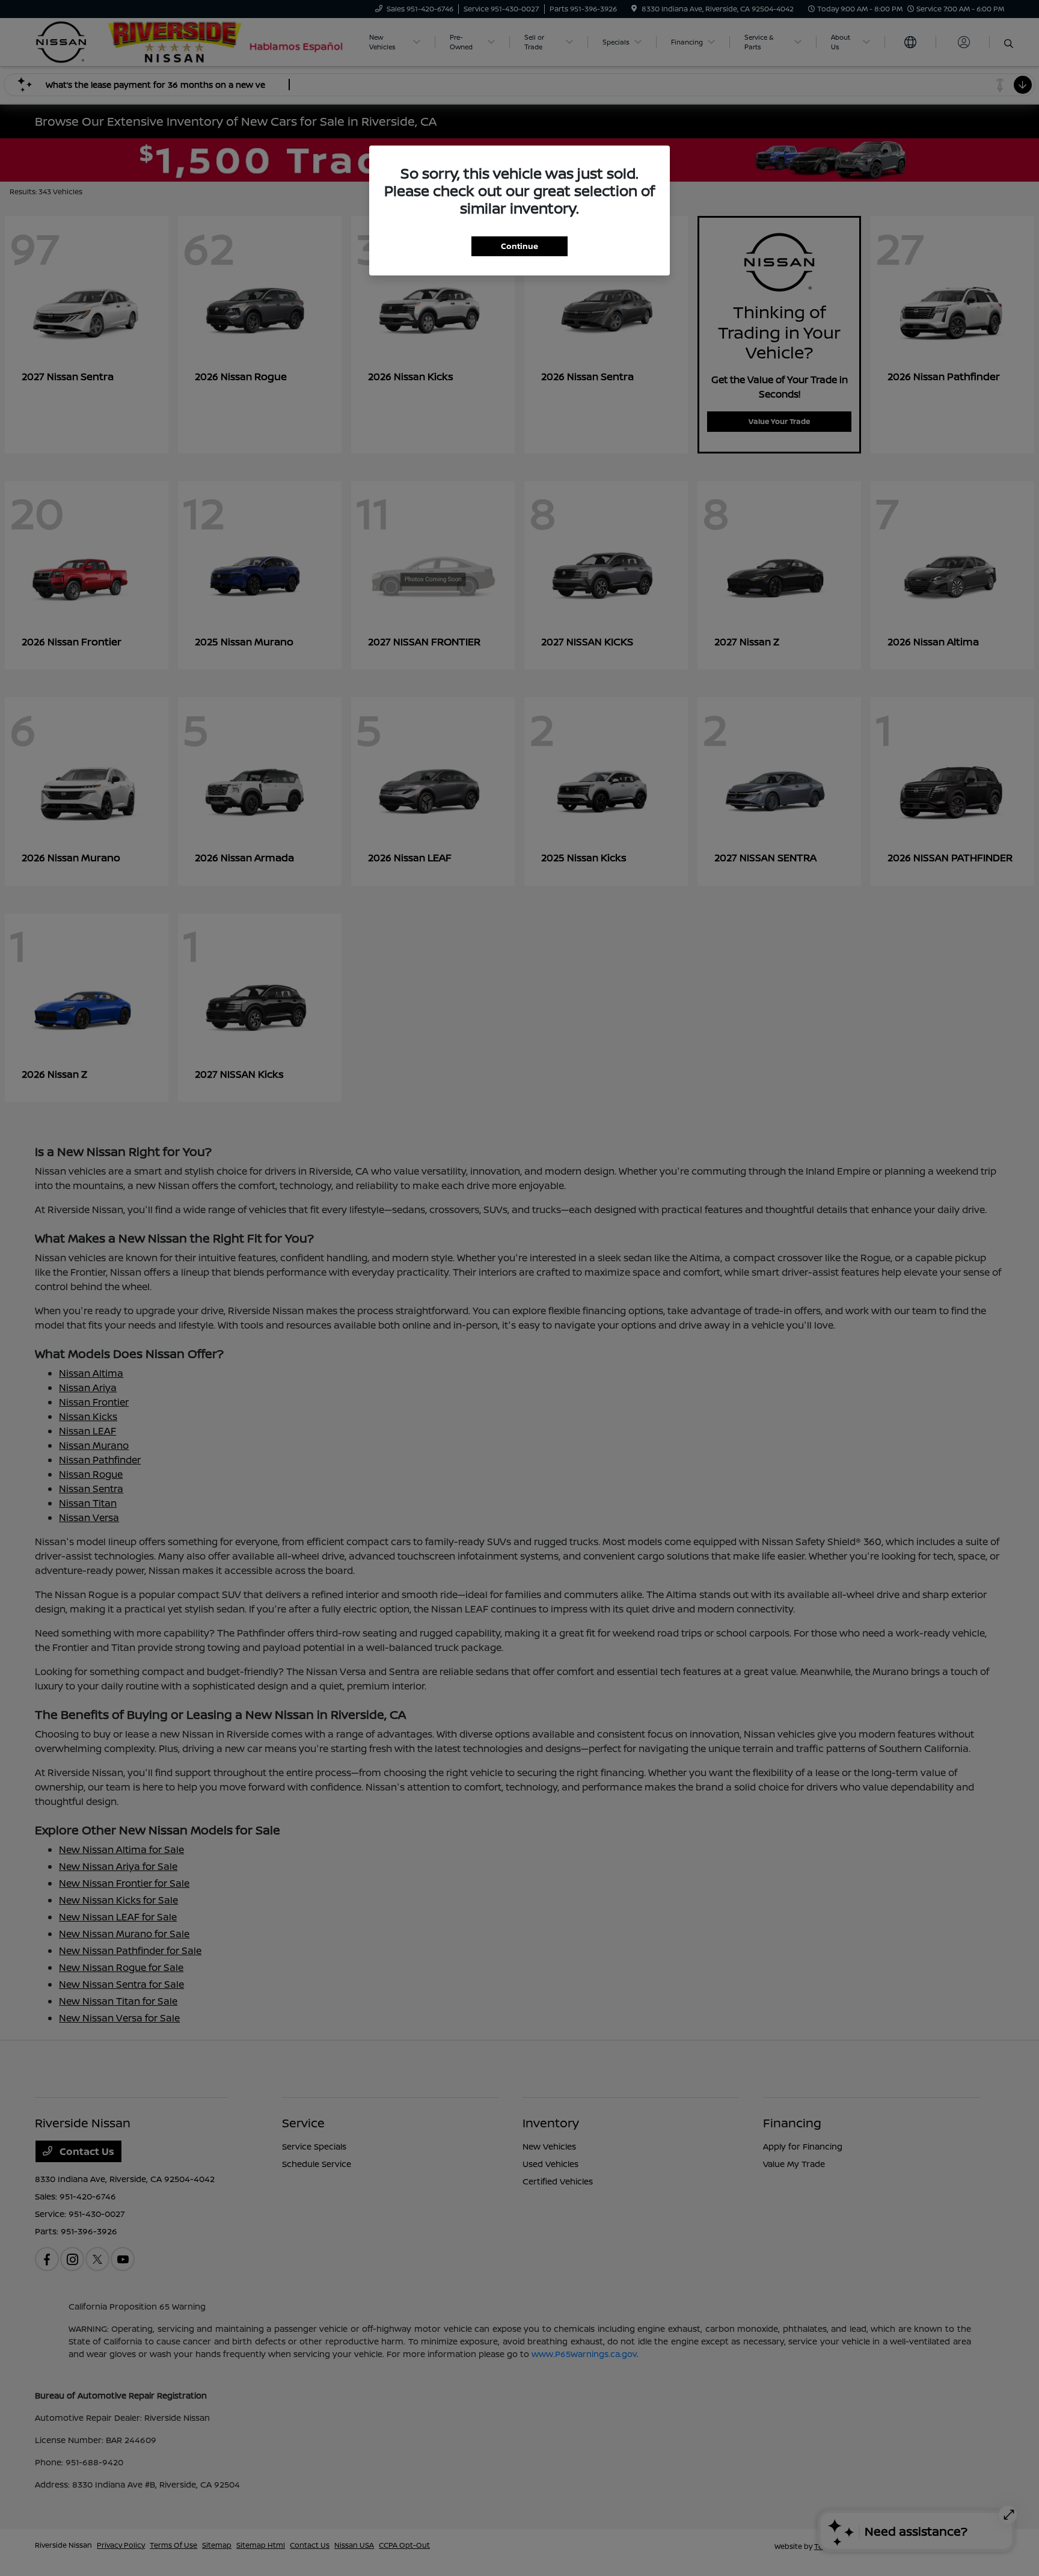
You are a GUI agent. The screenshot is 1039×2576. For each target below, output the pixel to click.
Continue (519, 246)
